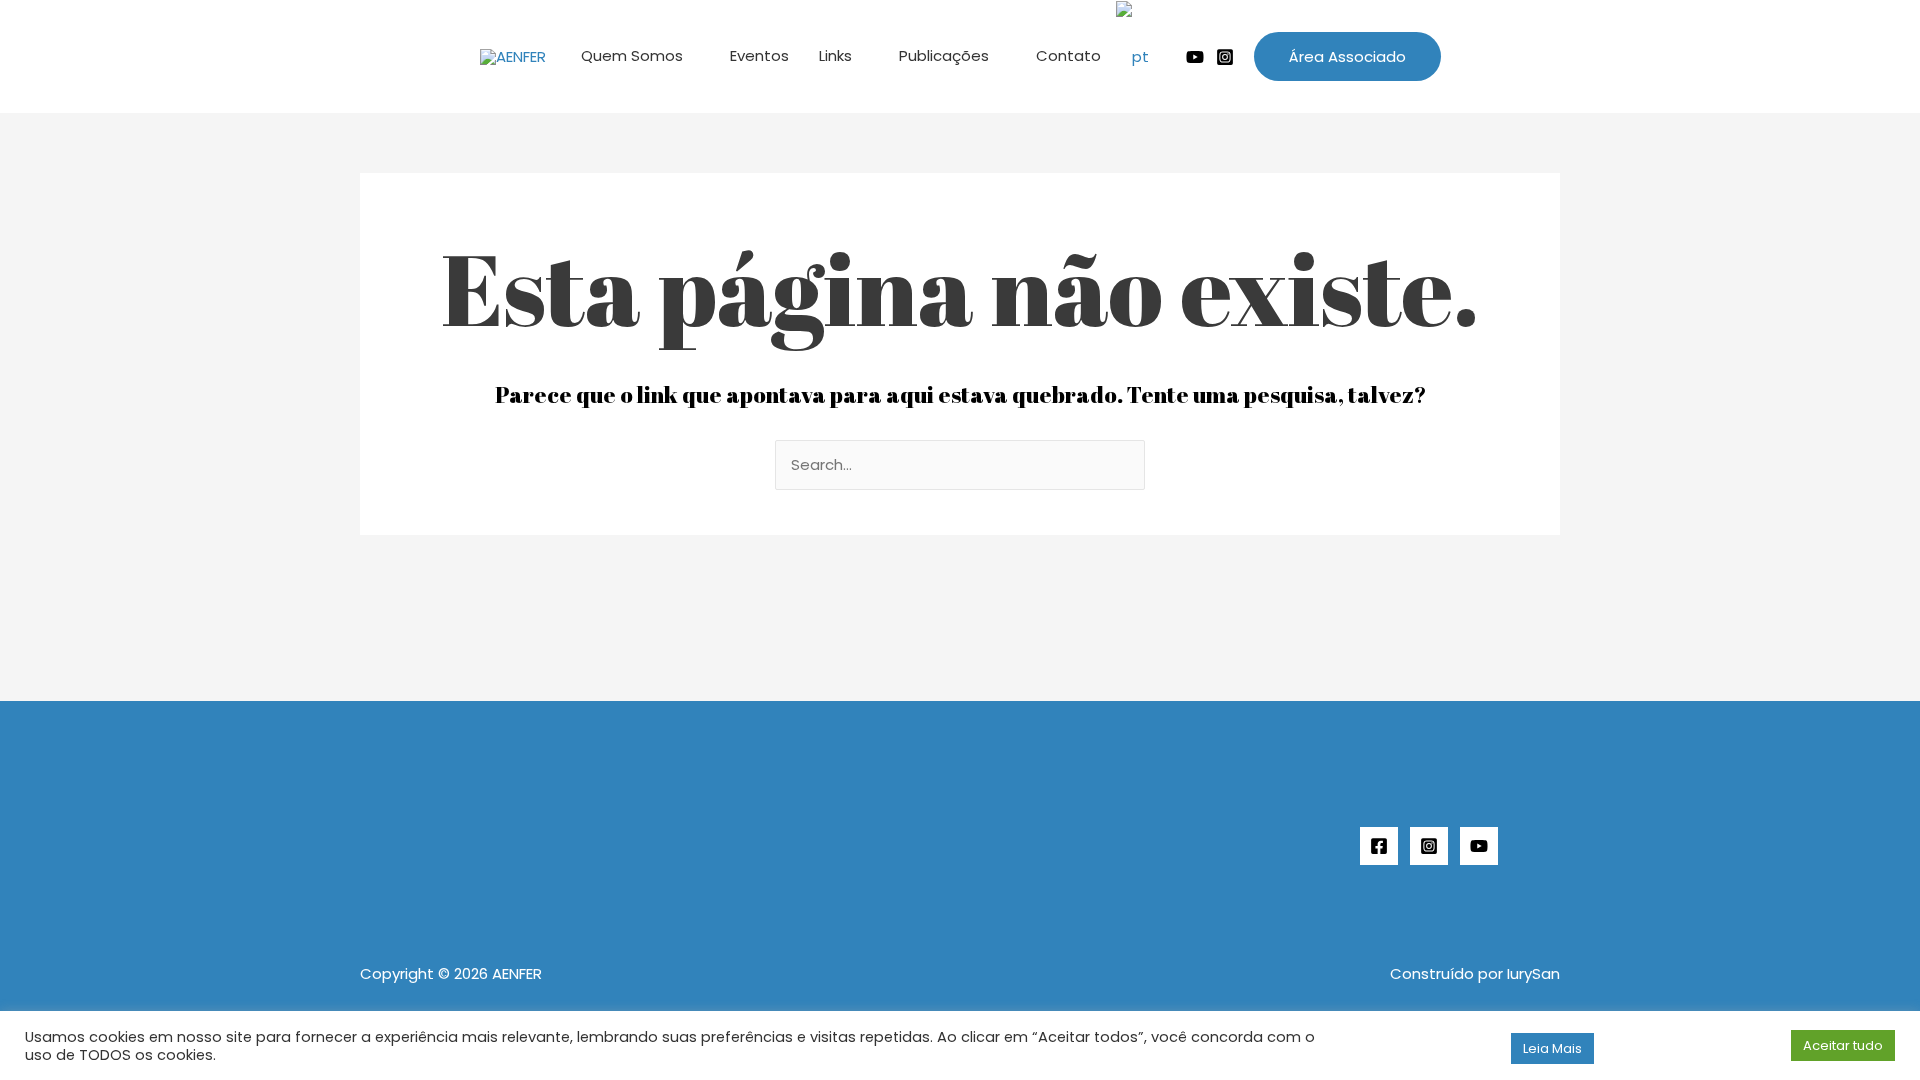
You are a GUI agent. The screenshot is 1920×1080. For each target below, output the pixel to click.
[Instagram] (1225, 57)
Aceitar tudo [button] (1843, 1045)
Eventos (759, 55)
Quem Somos (632, 55)
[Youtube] (1195, 57)
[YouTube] (1479, 846)
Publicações (944, 55)
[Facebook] (1379, 846)
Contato (1068, 55)
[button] (1347, 56)
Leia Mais (1552, 1048)
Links (835, 55)
